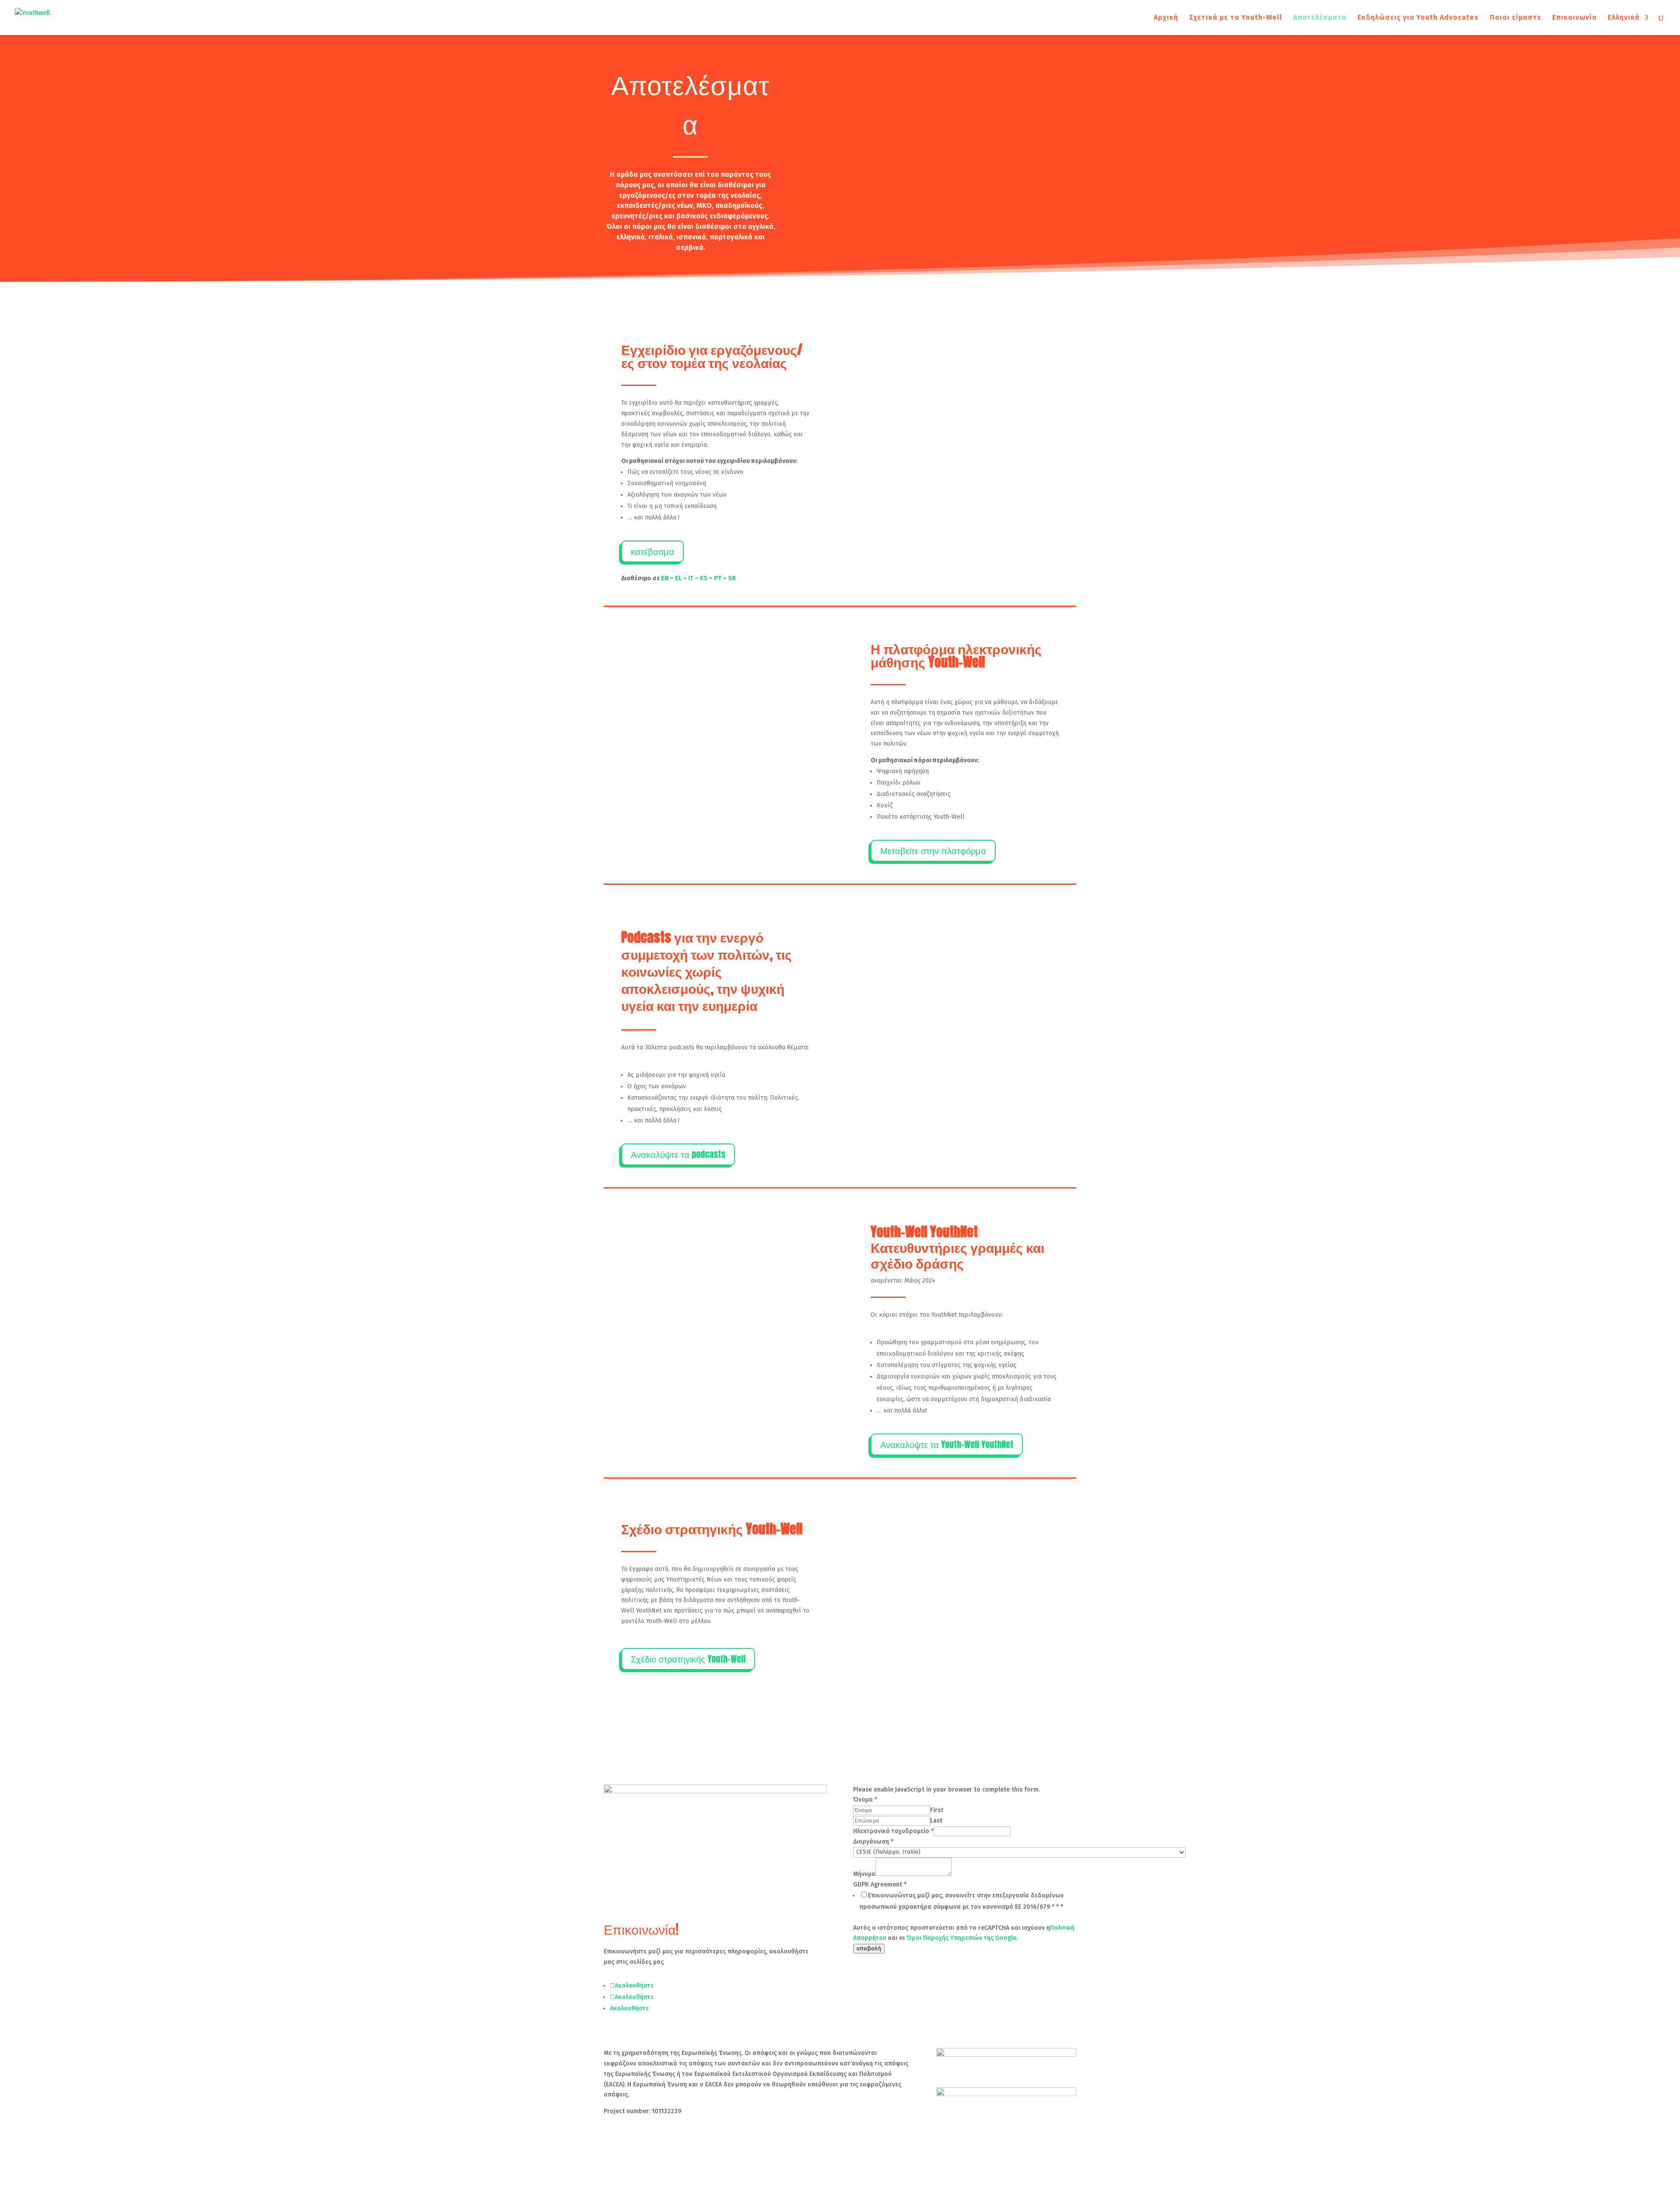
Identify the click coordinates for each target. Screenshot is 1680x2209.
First (937, 1810)
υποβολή (869, 1949)
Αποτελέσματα (1320, 18)
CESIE (678, 2144)
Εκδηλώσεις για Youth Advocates (1418, 18)
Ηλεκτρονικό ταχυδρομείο (893, 1831)
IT (691, 578)
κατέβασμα (653, 551)
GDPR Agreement (880, 1885)
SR (732, 578)
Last (936, 1821)
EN (665, 578)
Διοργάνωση (873, 1842)
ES (704, 578)
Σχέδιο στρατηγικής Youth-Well (688, 1659)
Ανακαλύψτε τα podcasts (678, 1154)
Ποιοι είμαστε (1515, 18)
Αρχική (1166, 18)
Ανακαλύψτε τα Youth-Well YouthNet (947, 1444)
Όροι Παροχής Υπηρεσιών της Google (961, 1938)
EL (678, 578)
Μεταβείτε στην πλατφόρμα (933, 850)
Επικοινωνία (1575, 18)
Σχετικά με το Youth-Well (1236, 18)
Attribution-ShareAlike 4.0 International (752, 2128)
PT (718, 578)
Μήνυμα (864, 1874)
